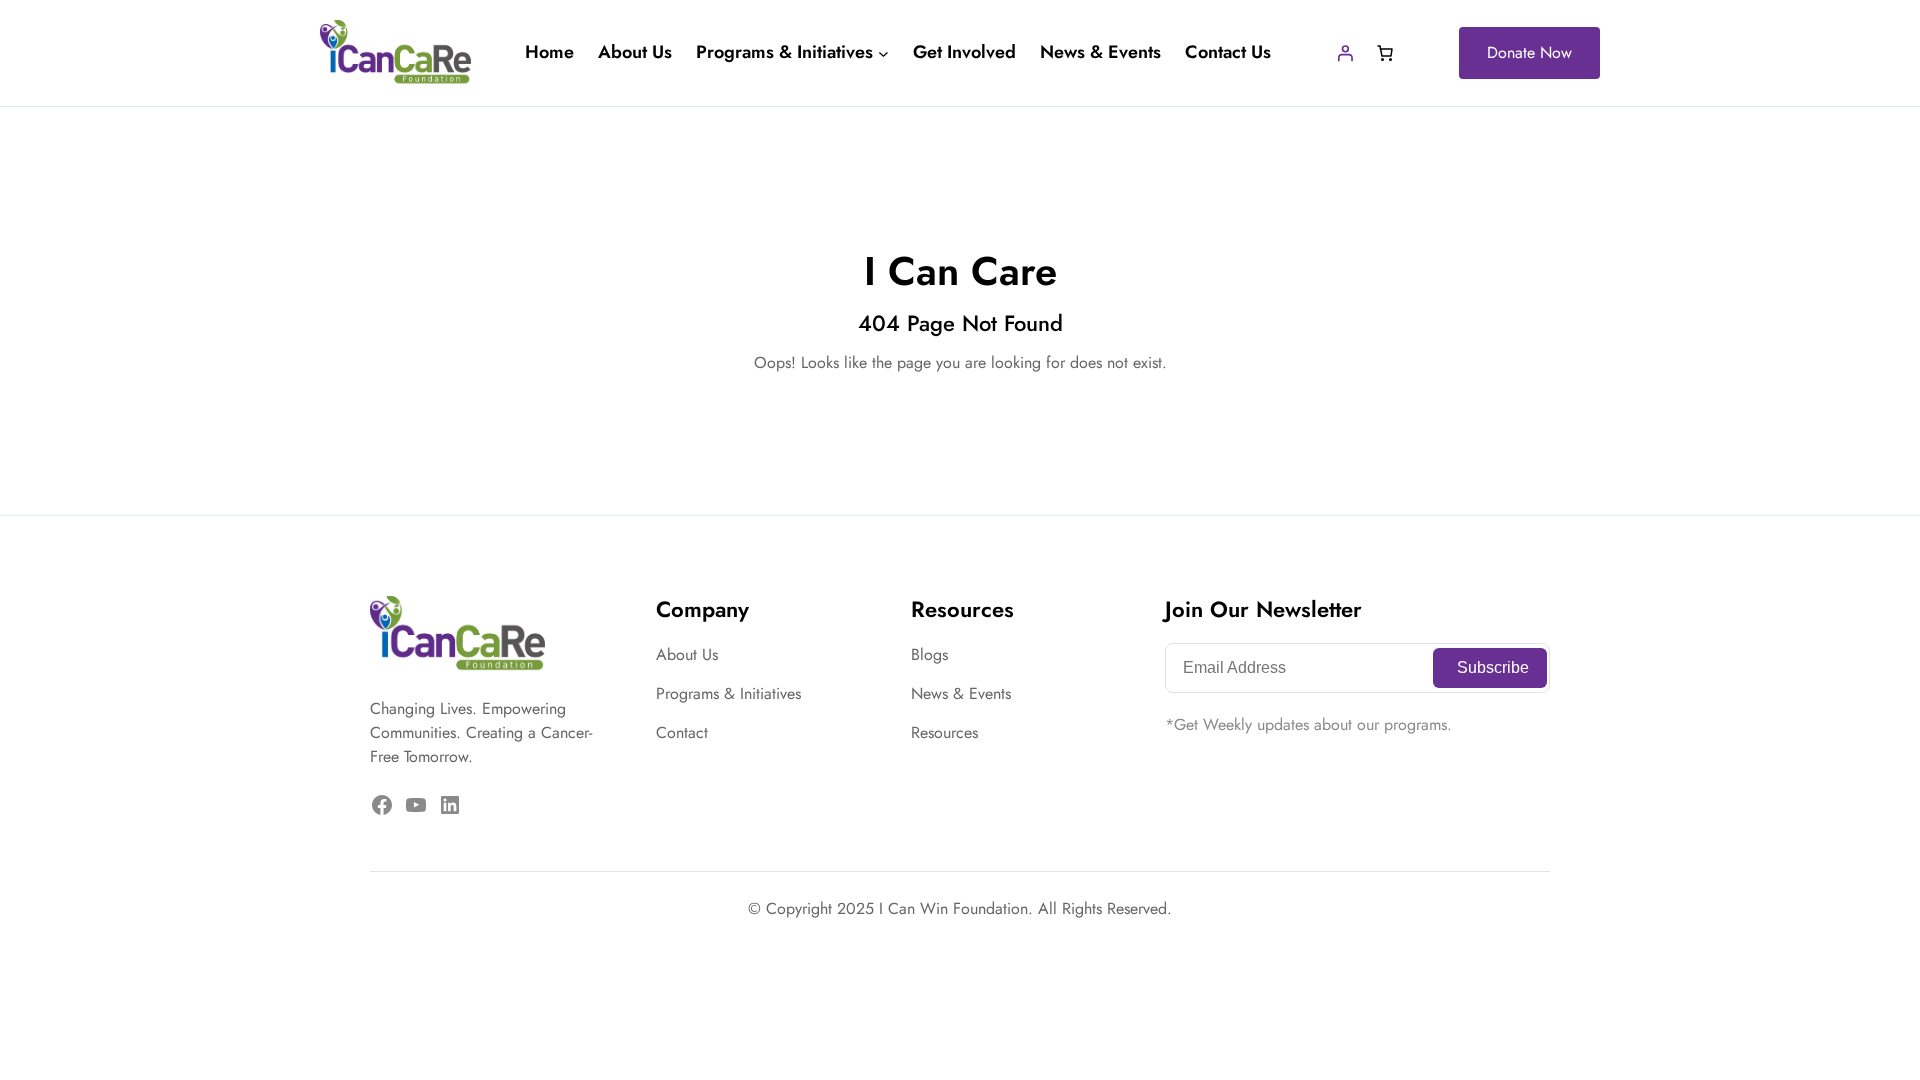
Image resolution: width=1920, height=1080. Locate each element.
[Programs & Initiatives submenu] (883, 53)
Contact (682, 732)
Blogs (929, 654)
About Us (687, 654)
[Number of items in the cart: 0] (1385, 53)
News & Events (961, 693)
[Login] (1345, 53)
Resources (944, 732)
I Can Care (960, 271)
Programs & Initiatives (728, 693)
